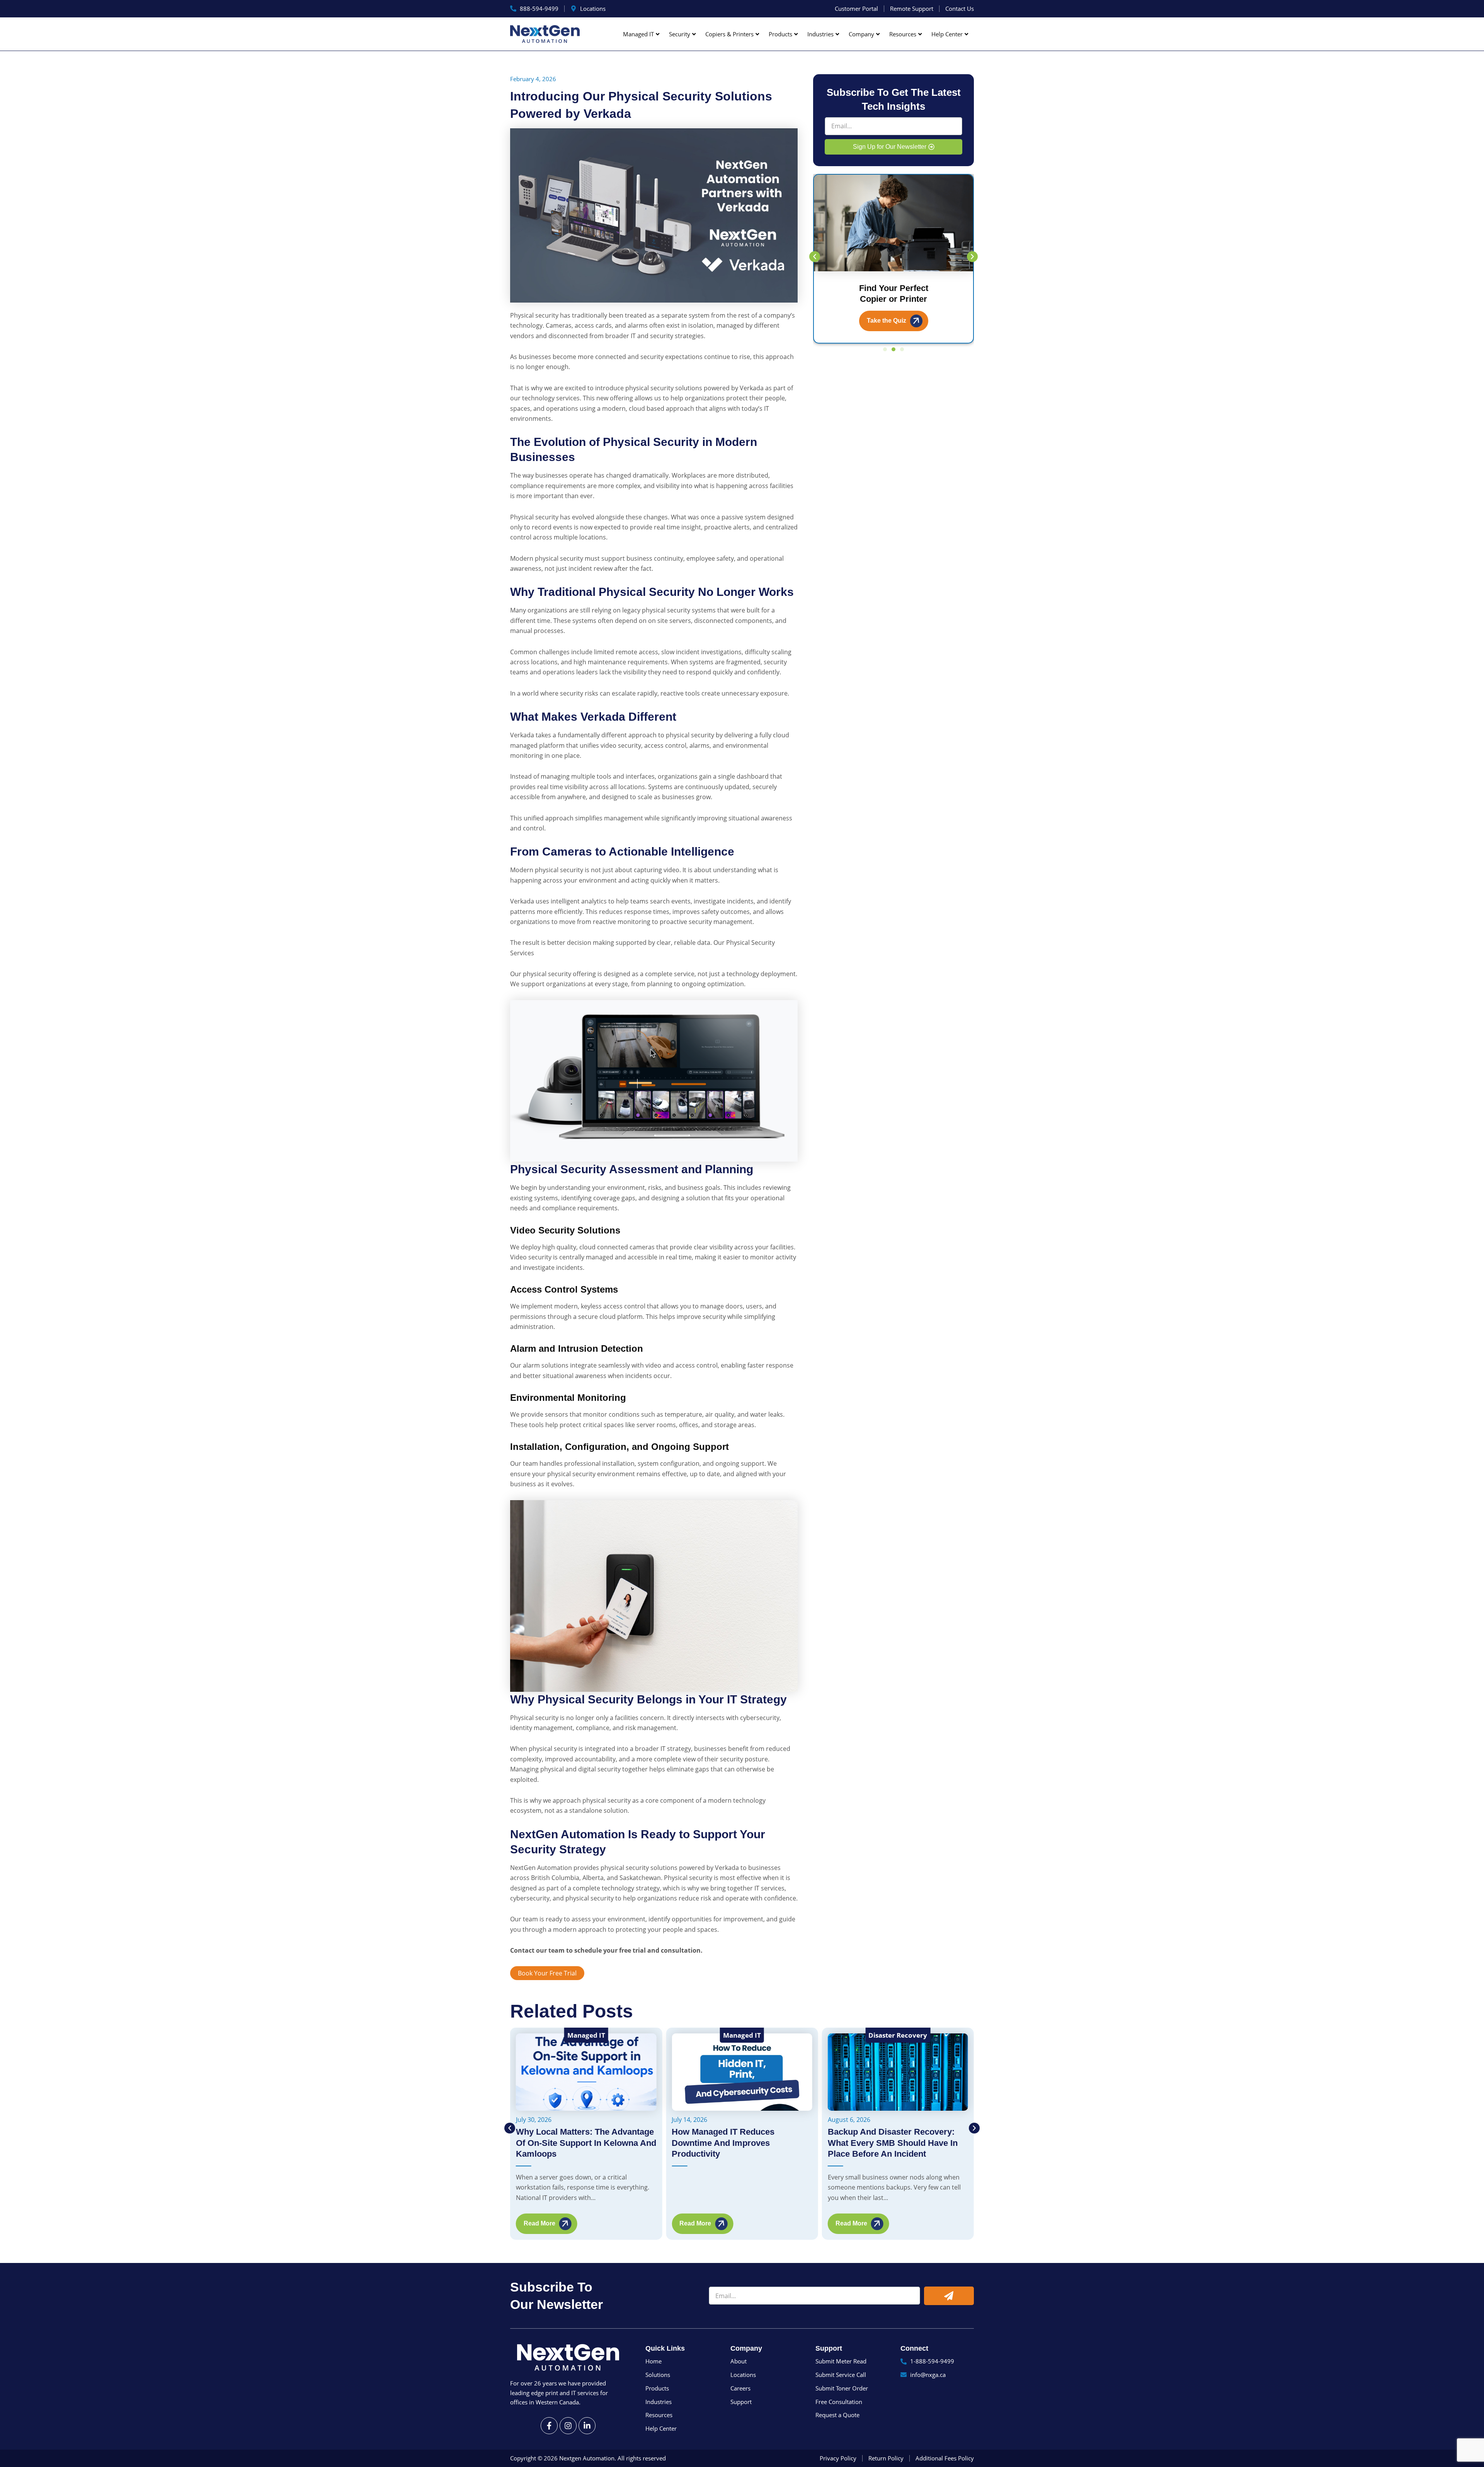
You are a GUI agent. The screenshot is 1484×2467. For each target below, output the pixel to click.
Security (680, 34)
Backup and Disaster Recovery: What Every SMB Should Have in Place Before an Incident (737, 2143)
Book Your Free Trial (547, 1973)
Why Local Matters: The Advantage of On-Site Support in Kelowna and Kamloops (898, 2143)
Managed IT (638, 34)
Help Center (947, 34)
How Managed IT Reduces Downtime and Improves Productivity (567, 2143)
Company (861, 34)
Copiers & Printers (729, 34)
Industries (820, 34)
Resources (903, 34)
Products (780, 34)
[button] (815, 257)
